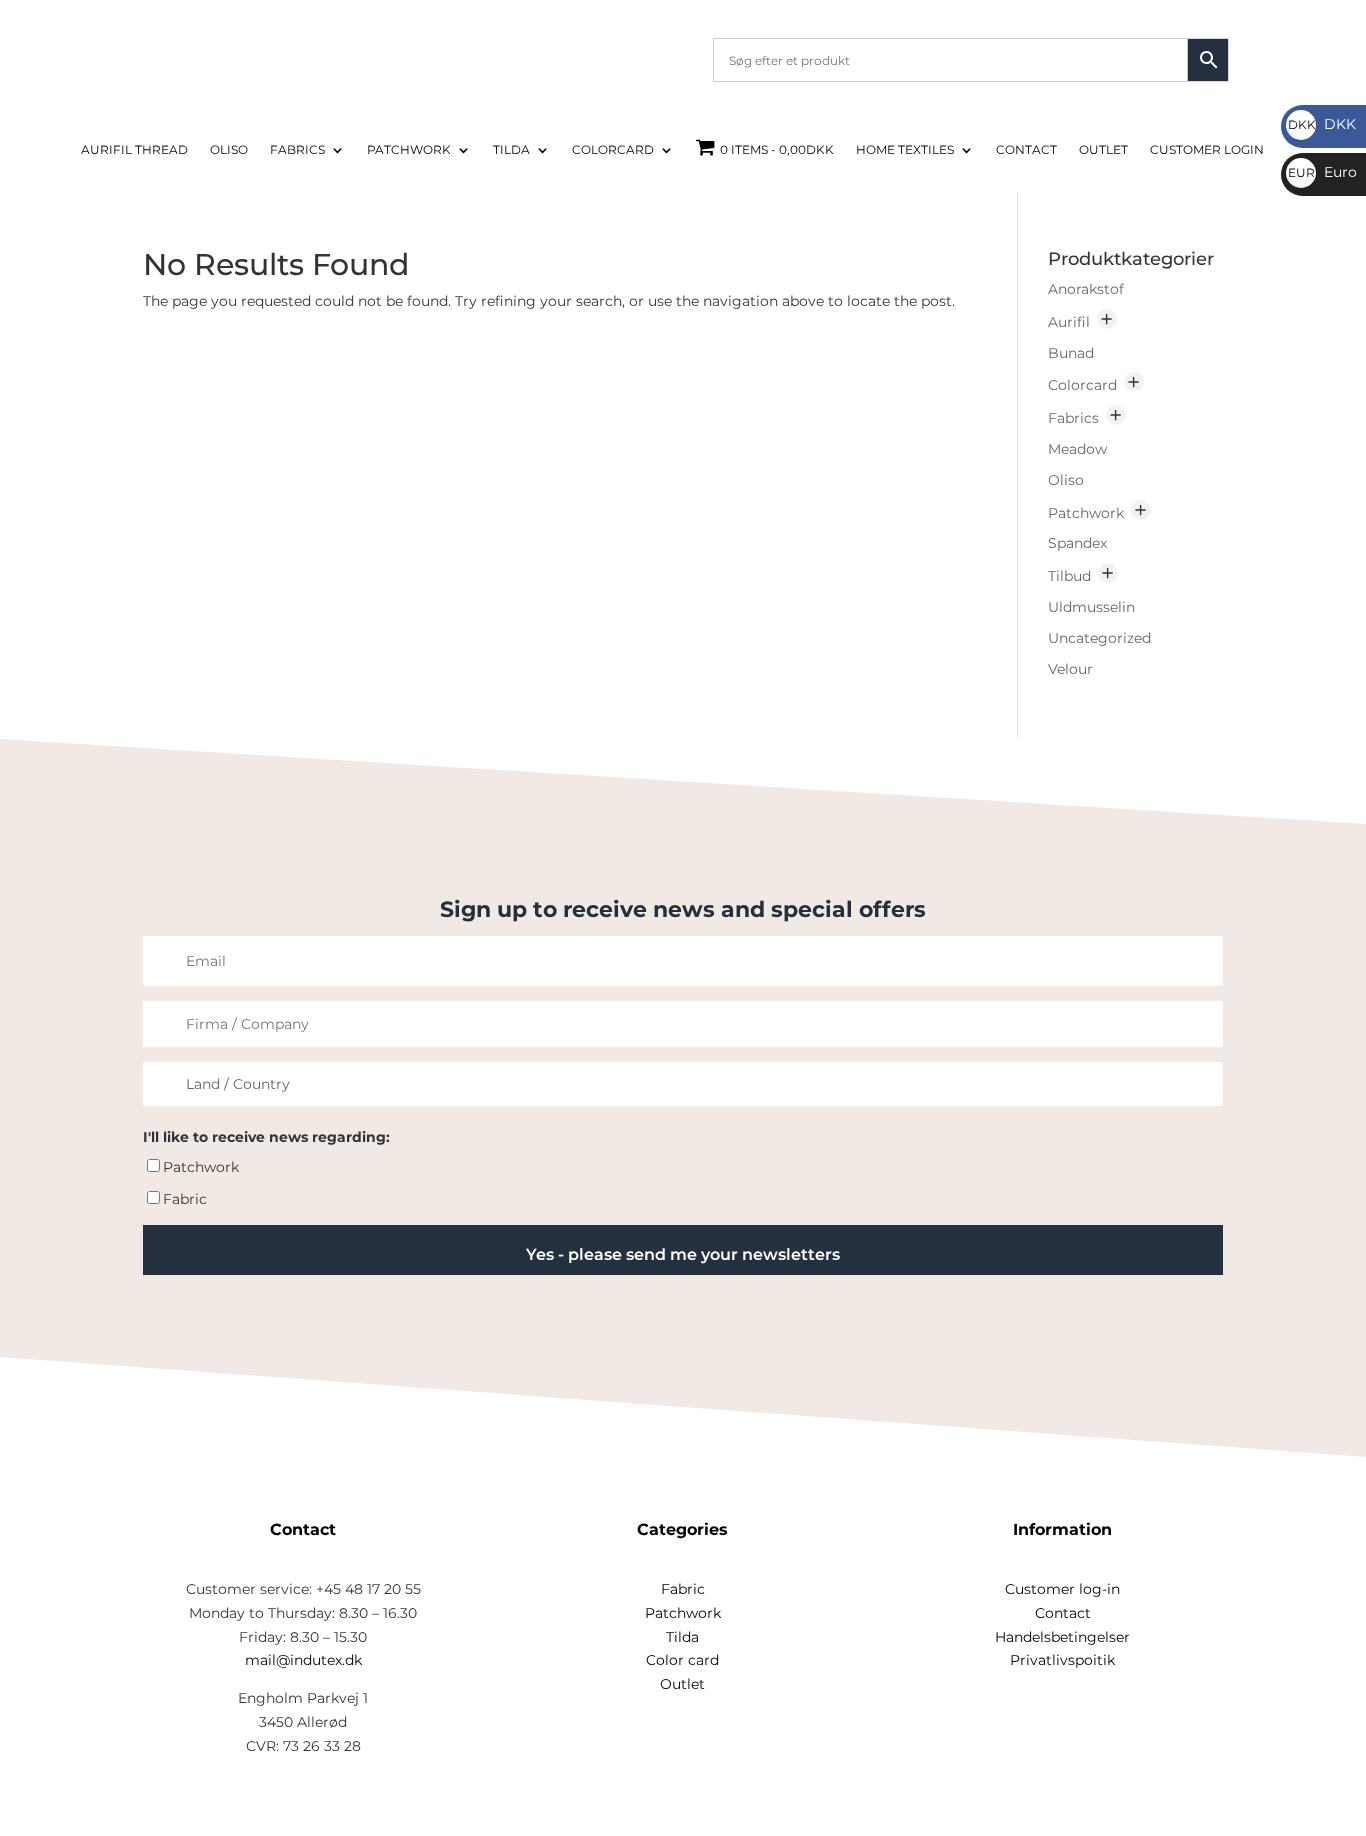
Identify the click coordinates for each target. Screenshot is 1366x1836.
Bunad (1071, 353)
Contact (1026, 150)
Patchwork (409, 150)
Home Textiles (905, 150)
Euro (1322, 172)
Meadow (1077, 449)
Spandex (1077, 543)
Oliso (229, 150)
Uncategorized (1099, 638)
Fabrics (297, 150)
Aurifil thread (134, 150)
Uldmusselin (1091, 607)
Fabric (185, 1199)
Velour (1070, 669)
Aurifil (1069, 322)
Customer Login (1207, 150)
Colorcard (613, 150)
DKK (1322, 124)
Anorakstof (1086, 289)
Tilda (511, 150)
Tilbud (1069, 576)
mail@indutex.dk (303, 1660)
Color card (682, 1660)
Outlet (1103, 150)
